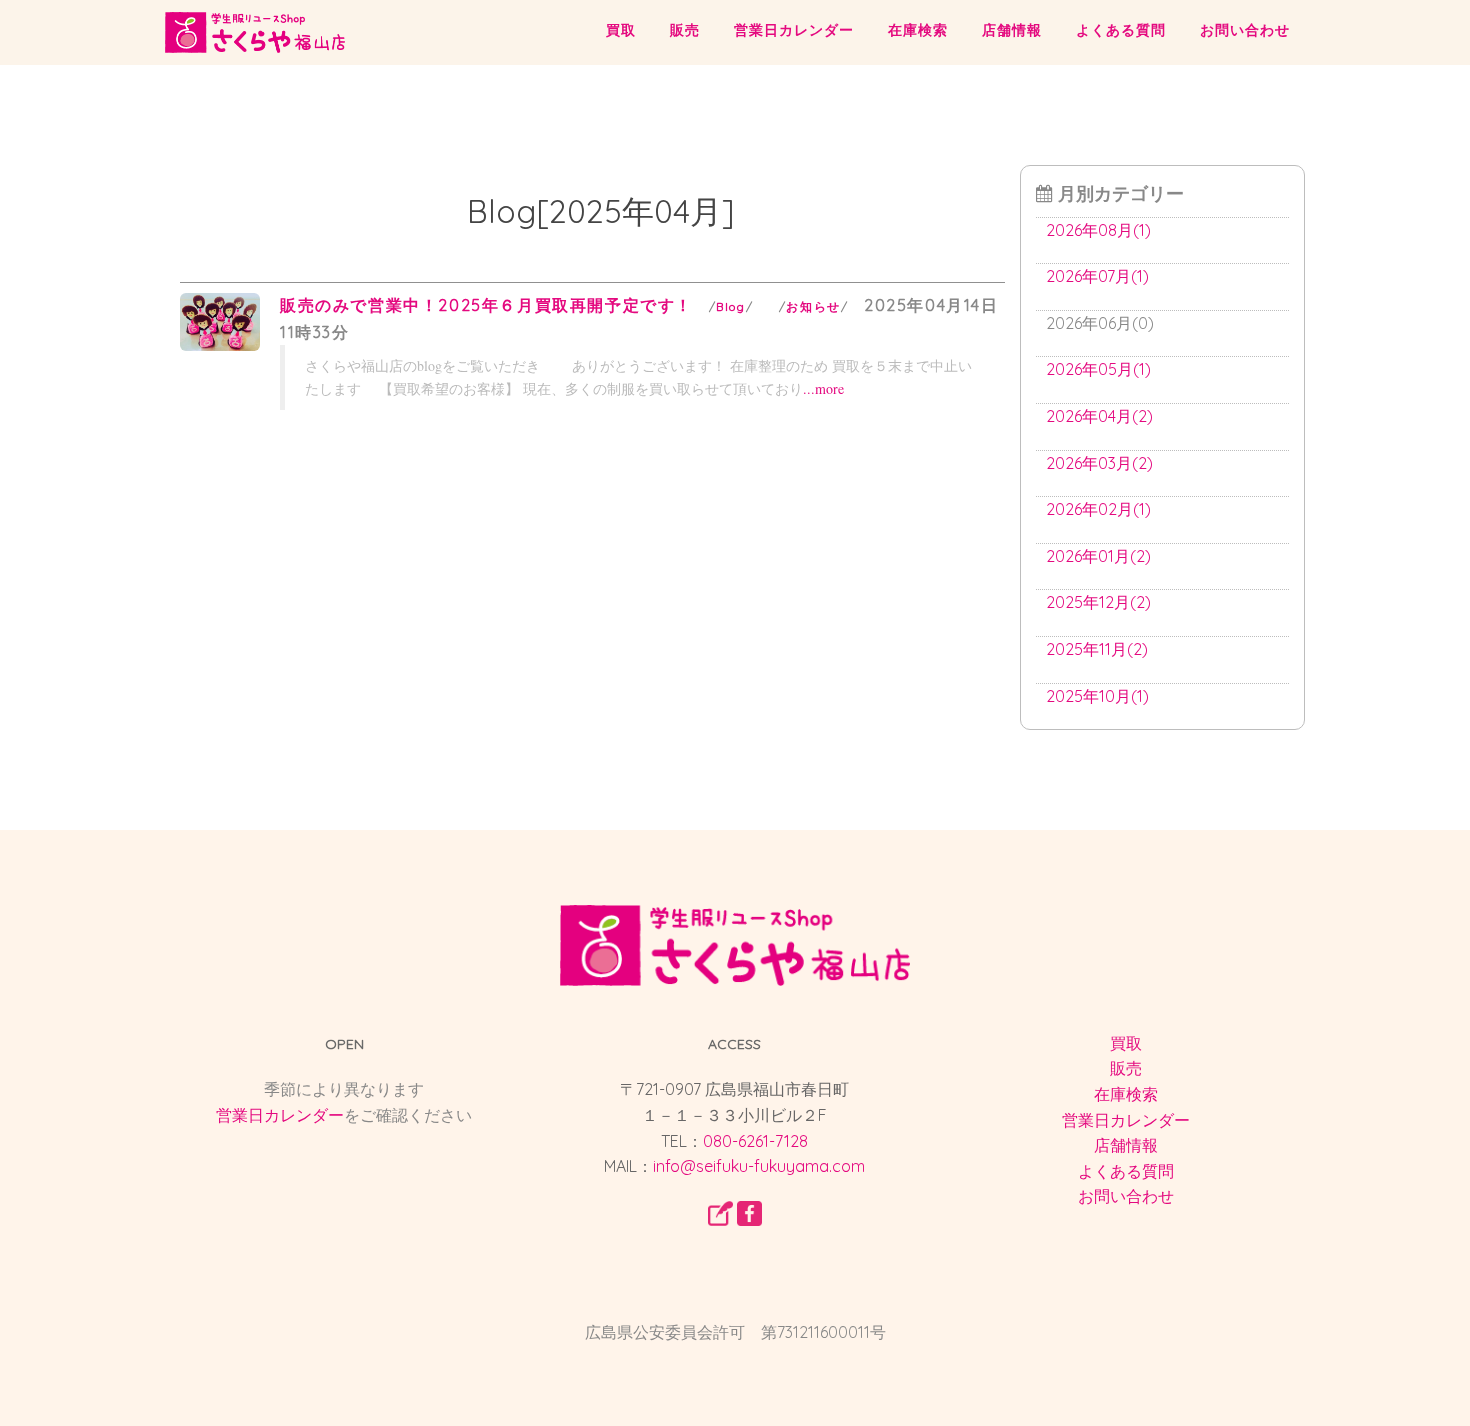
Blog (730, 306)
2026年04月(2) (1099, 416)
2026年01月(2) (1098, 556)
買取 (621, 30)
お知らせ (813, 306)
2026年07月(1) (1097, 276)
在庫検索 (918, 30)
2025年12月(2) (1098, 602)
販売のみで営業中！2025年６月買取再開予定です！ (486, 305)
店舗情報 (1012, 30)
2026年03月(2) (1099, 463)
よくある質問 (1121, 30)
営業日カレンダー (794, 30)
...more (823, 388)
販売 (685, 30)
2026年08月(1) (1098, 230)
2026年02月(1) (1098, 509)
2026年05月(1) (1098, 369)
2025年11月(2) (1097, 649)
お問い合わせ (1245, 30)
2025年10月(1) (1097, 696)
